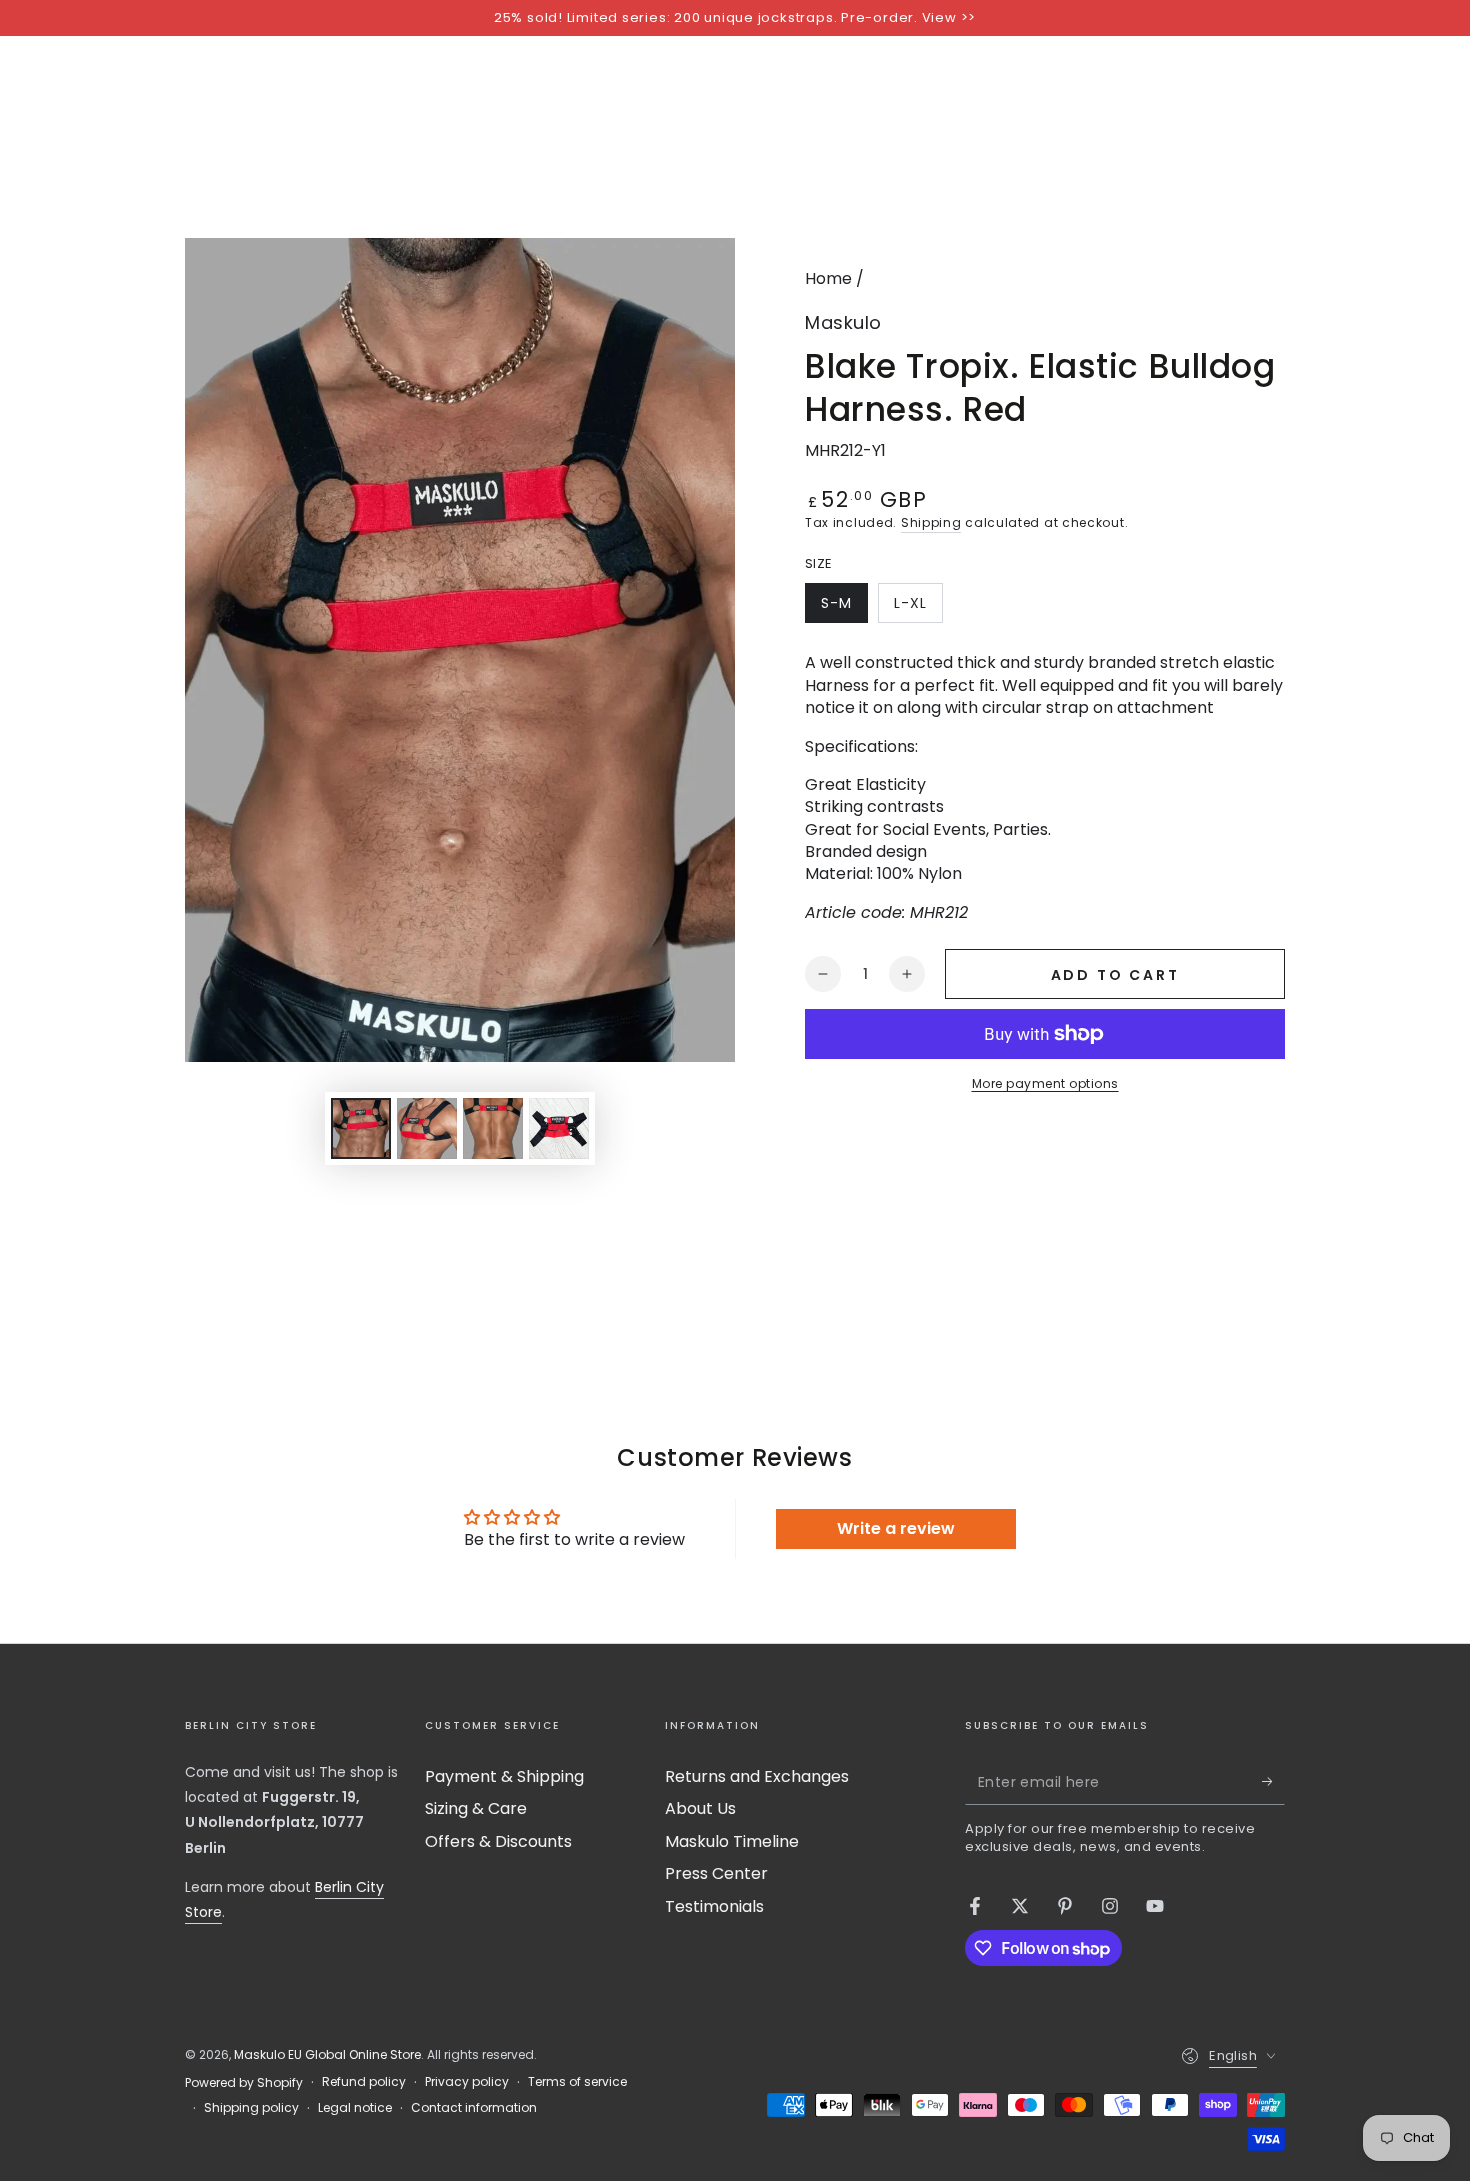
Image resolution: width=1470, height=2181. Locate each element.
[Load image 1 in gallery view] (361, 1128)
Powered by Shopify (244, 2083)
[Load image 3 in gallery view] (493, 1128)
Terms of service (577, 2082)
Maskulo (843, 322)
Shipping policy (251, 2108)
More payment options (1045, 1083)
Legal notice (355, 2108)
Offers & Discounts (498, 1841)
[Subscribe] (1273, 1782)
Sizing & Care (476, 1808)
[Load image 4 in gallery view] (559, 1128)
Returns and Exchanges (757, 1776)
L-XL (918, 608)
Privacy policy (467, 2082)
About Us (700, 1808)
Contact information (474, 2108)
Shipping (931, 522)
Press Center (716, 1873)
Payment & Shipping (504, 1776)
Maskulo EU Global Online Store (327, 2054)
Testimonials (714, 1906)
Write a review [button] (896, 1528)
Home (828, 278)
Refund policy (364, 2082)
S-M (844, 608)
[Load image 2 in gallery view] (427, 1128)
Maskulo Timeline (732, 1841)
